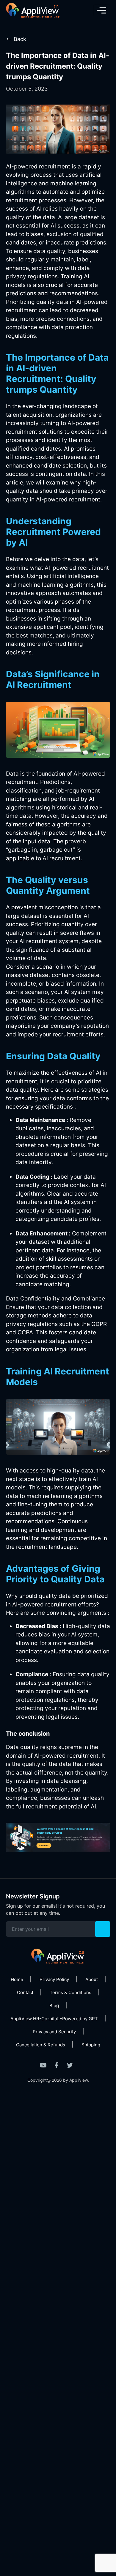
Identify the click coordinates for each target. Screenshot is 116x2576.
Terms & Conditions (70, 1992)
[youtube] (43, 2065)
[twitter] (70, 2065)
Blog (54, 2006)
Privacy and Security (54, 2032)
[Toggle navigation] (102, 10)
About (92, 1979)
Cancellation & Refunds (41, 2045)
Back (20, 39)
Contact (25, 1992)
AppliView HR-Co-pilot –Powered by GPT (54, 2019)
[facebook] (57, 2065)
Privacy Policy (54, 1979)
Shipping (91, 2045)
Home (17, 1979)
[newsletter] (103, 1929)
